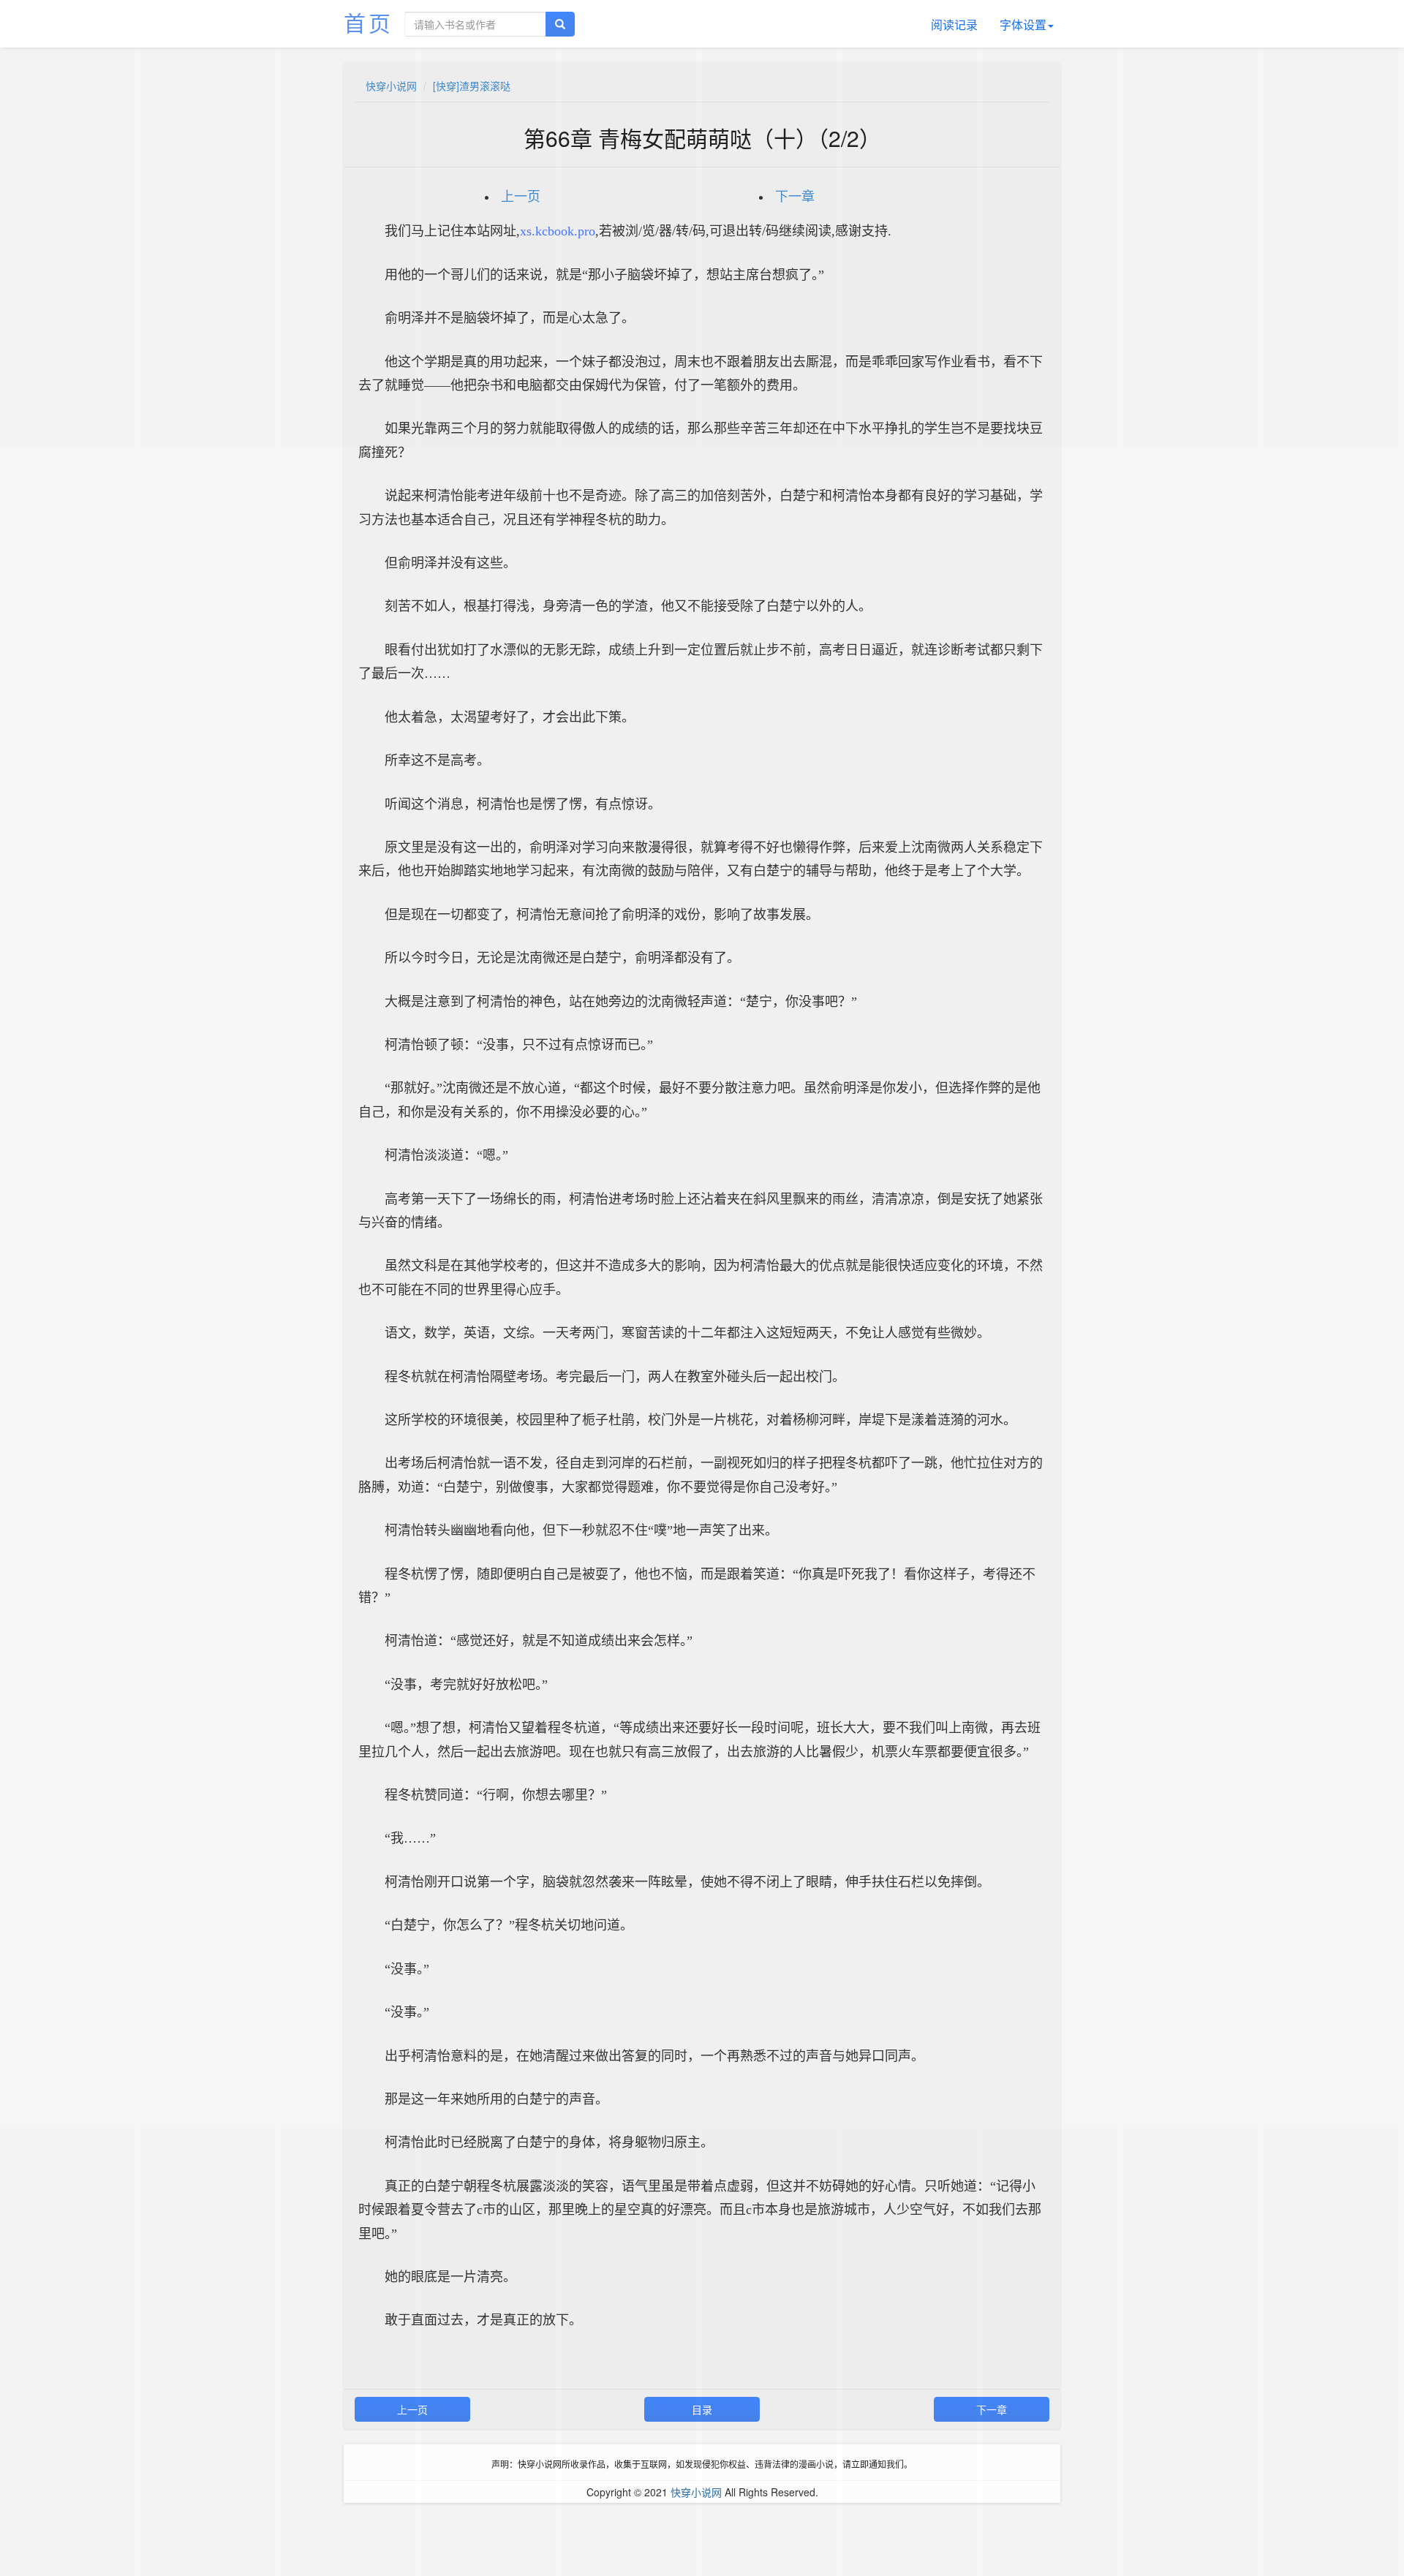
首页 (369, 22)
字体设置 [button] (1023, 24)
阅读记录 (954, 24)
